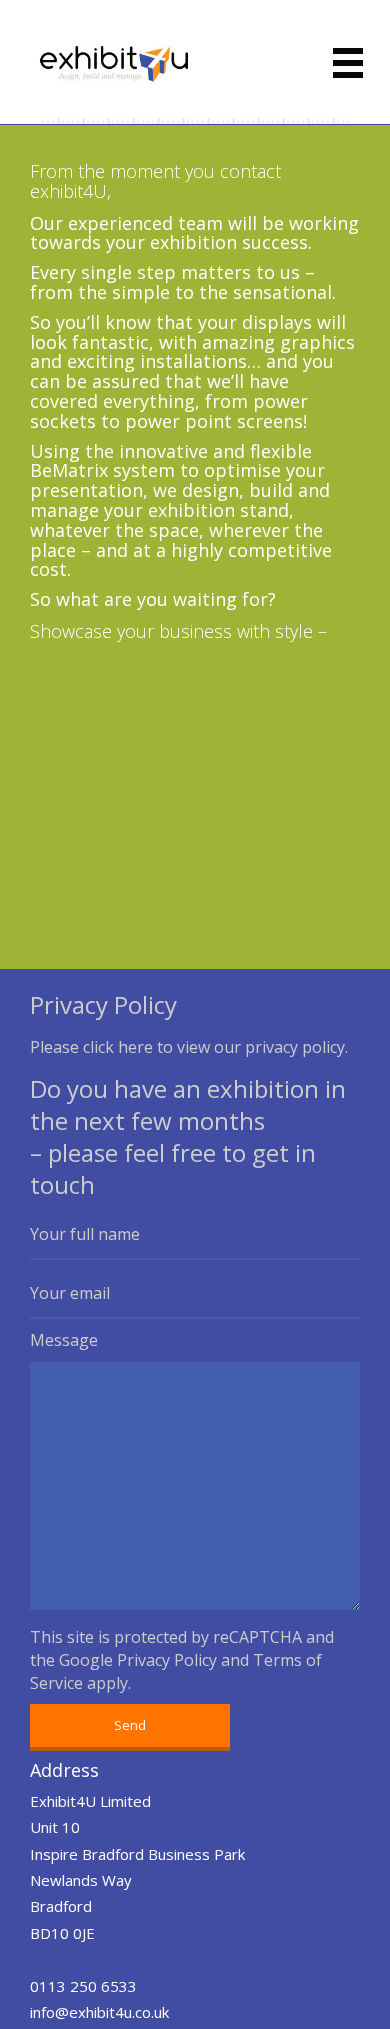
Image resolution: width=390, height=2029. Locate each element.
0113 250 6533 (83, 1986)
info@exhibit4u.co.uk (99, 2012)
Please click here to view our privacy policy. (189, 1047)
